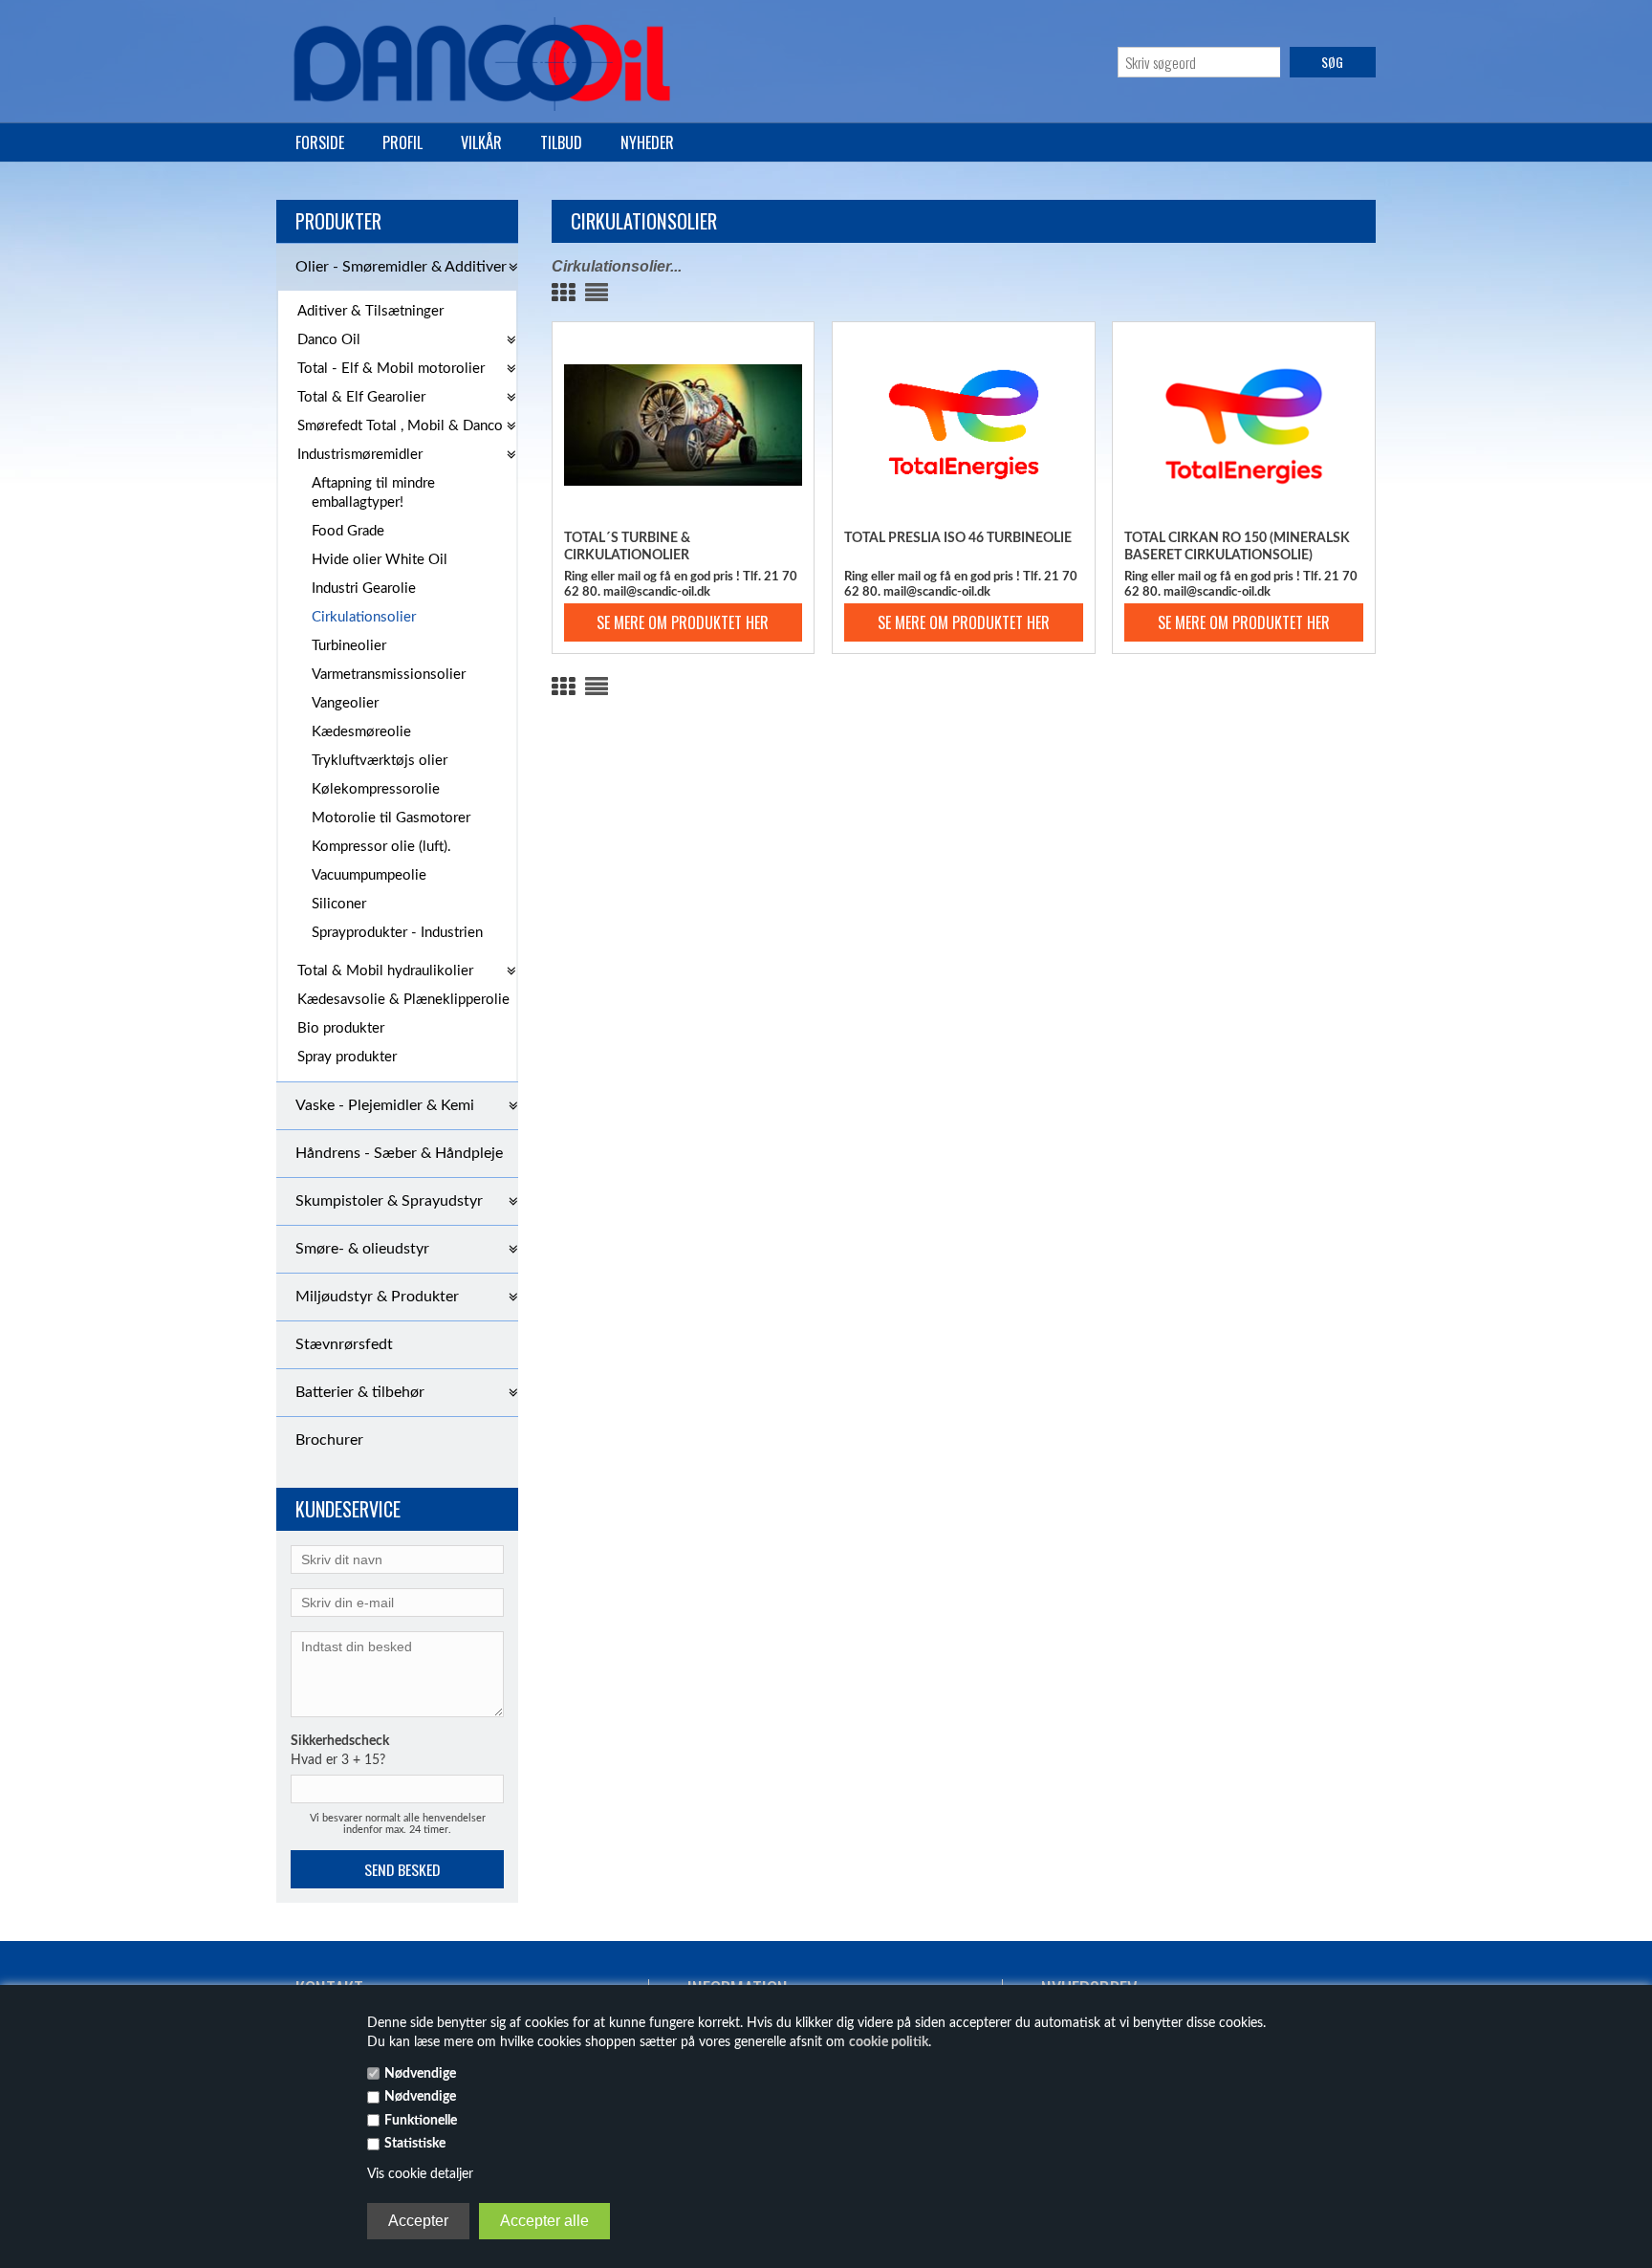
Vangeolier (345, 703)
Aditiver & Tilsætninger (370, 311)
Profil (402, 142)
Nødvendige (420, 2074)
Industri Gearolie (364, 589)
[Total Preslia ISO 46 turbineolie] (964, 425)
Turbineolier (349, 646)
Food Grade (348, 531)
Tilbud (561, 142)
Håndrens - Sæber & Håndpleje (399, 1153)
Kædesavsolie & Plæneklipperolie (403, 1000)
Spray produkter (347, 1057)
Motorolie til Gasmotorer (391, 818)
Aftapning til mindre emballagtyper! (373, 493)
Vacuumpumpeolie (369, 875)
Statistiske (415, 2144)
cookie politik (889, 2042)
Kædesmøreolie (361, 732)
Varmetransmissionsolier (389, 675)
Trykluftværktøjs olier (380, 761)
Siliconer (339, 904)
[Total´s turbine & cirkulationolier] (684, 425)
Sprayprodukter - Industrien (397, 933)
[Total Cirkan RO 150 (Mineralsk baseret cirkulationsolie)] (1244, 425)
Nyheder (647, 142)
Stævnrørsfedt (344, 1344)
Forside (320, 142)
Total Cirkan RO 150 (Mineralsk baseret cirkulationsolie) (1237, 547)
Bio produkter (341, 1028)
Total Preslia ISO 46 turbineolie (958, 538)
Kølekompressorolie (376, 789)
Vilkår (481, 142)
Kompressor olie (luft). (381, 847)
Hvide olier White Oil (380, 560)
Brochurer (329, 1440)
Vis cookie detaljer (420, 2174)
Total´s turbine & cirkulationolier (627, 547)
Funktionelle (421, 2121)
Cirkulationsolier (364, 617)
